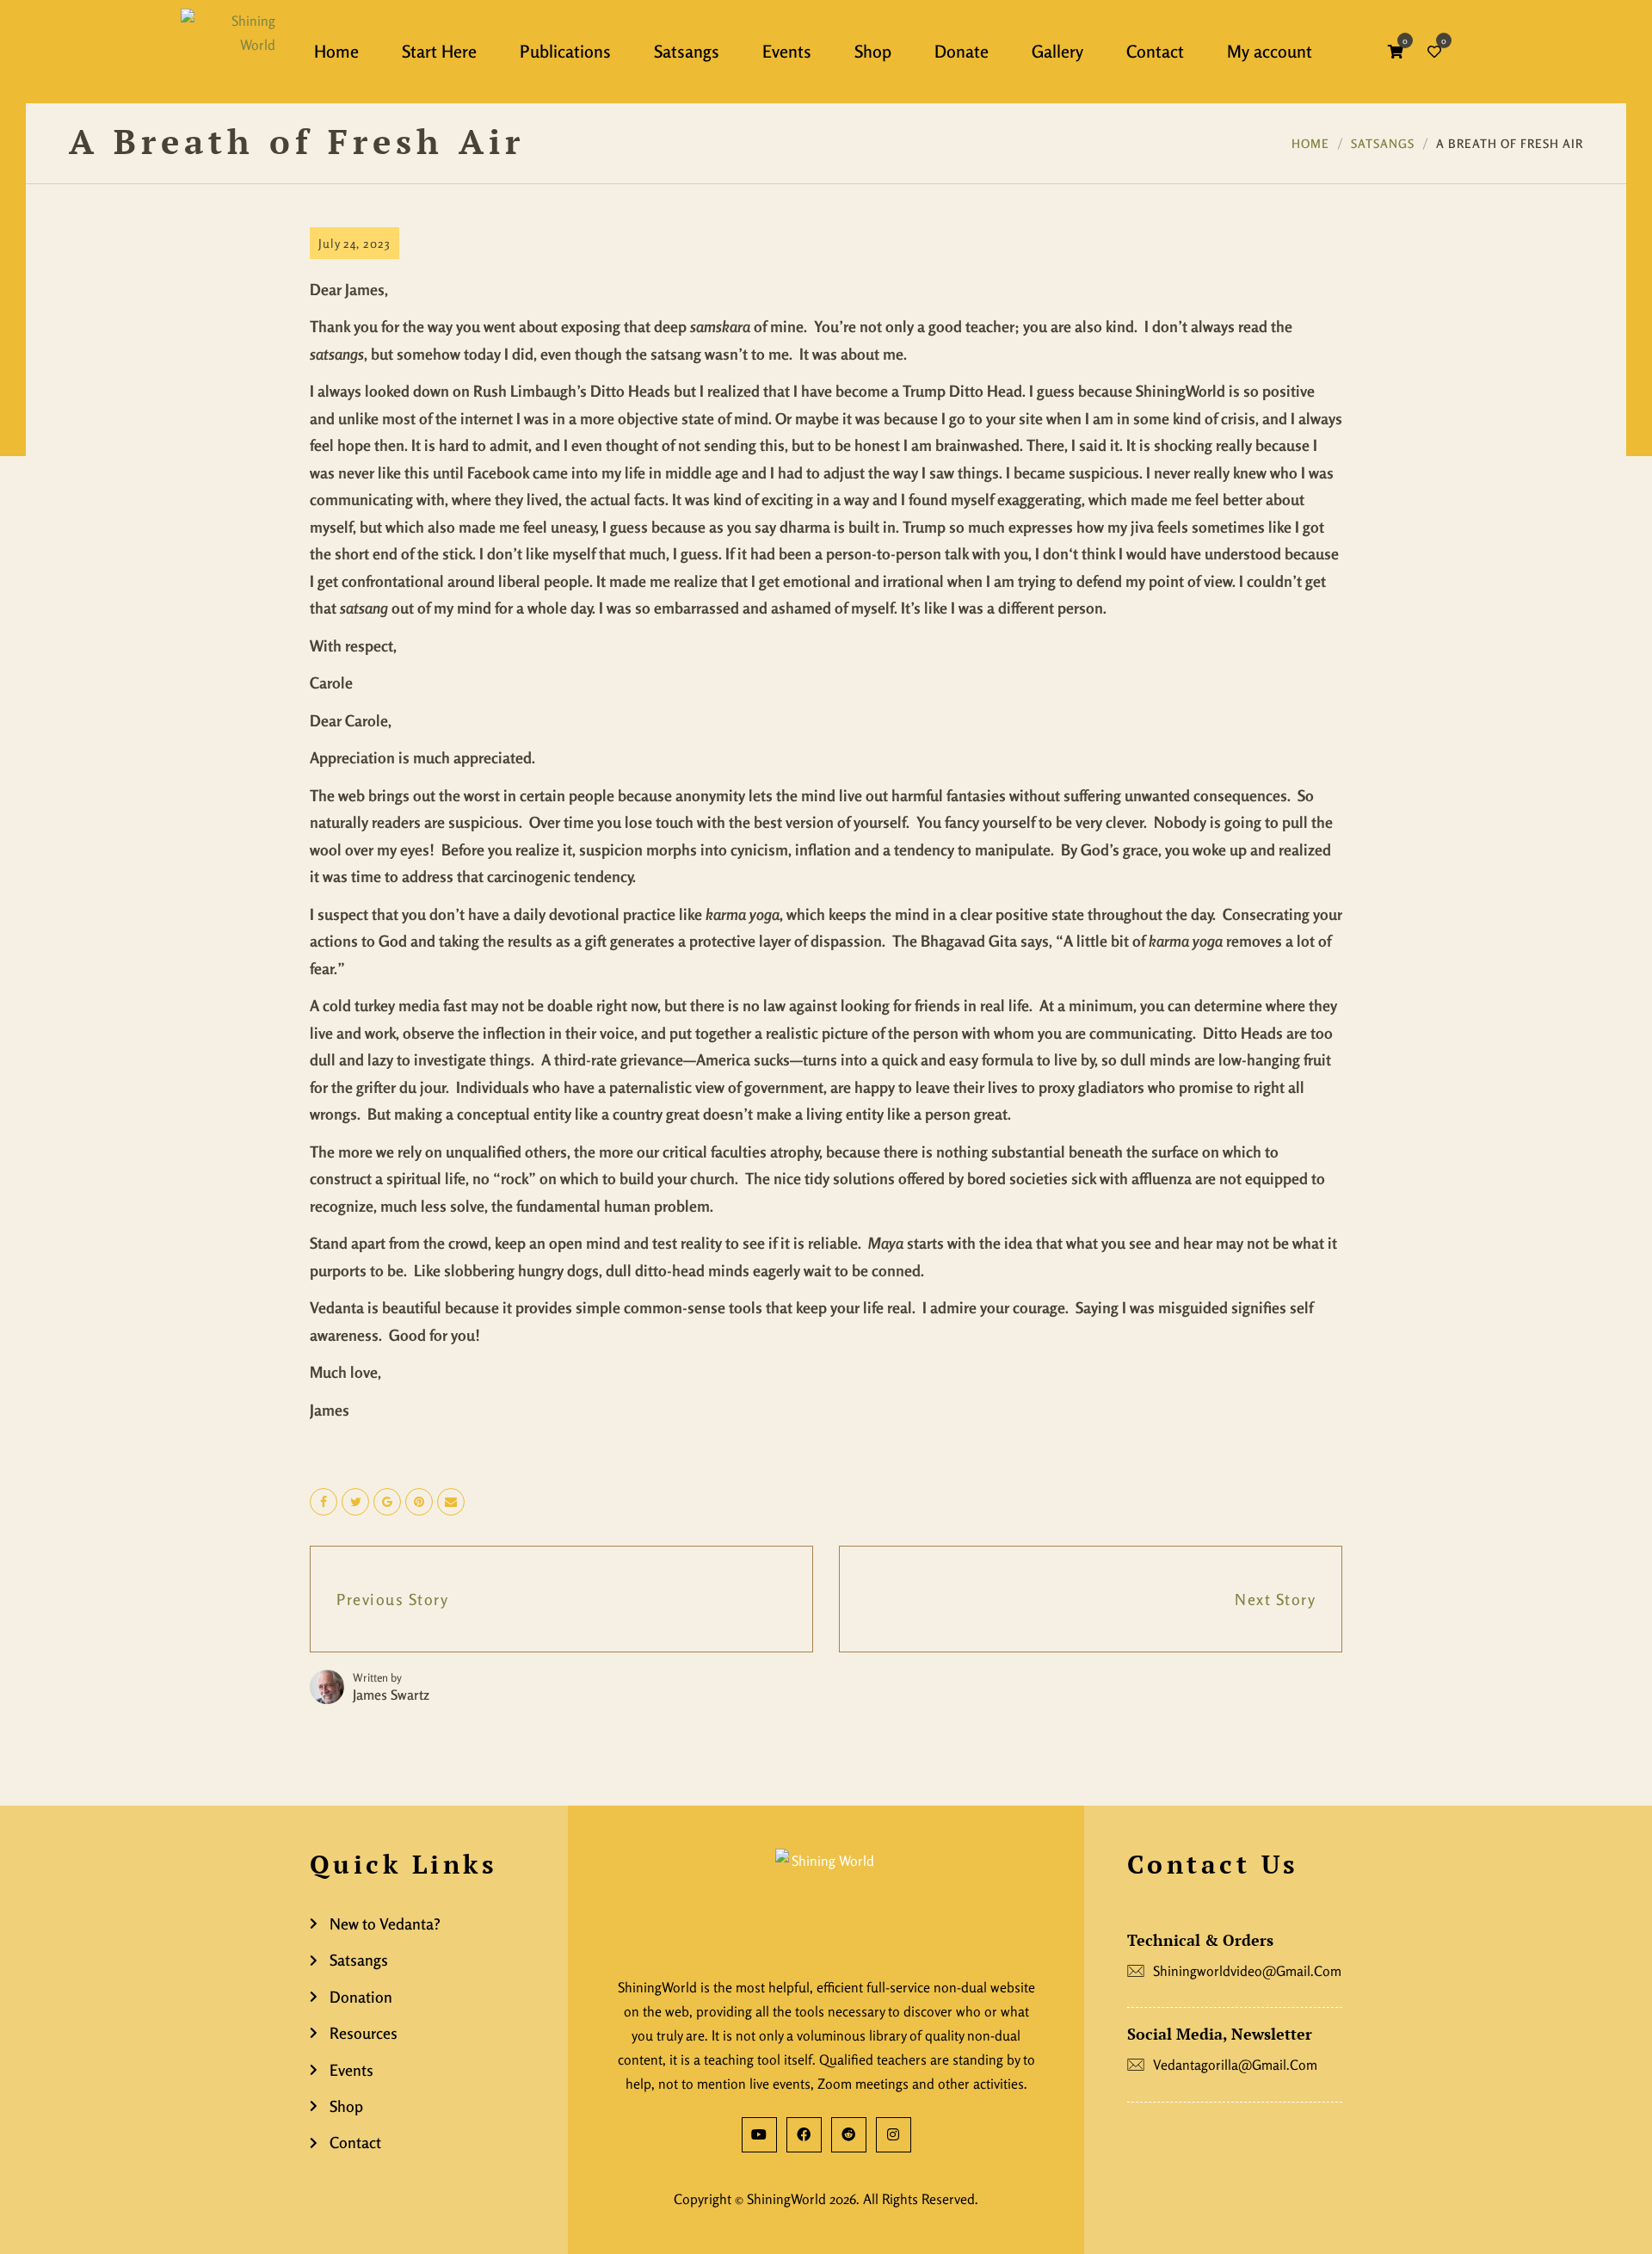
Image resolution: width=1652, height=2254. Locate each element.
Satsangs (1383, 143)
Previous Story (392, 1599)
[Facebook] (804, 2135)
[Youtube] (759, 2135)
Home (1310, 143)
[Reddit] (849, 2135)
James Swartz (391, 1695)
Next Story (1275, 1599)
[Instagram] (894, 2135)
